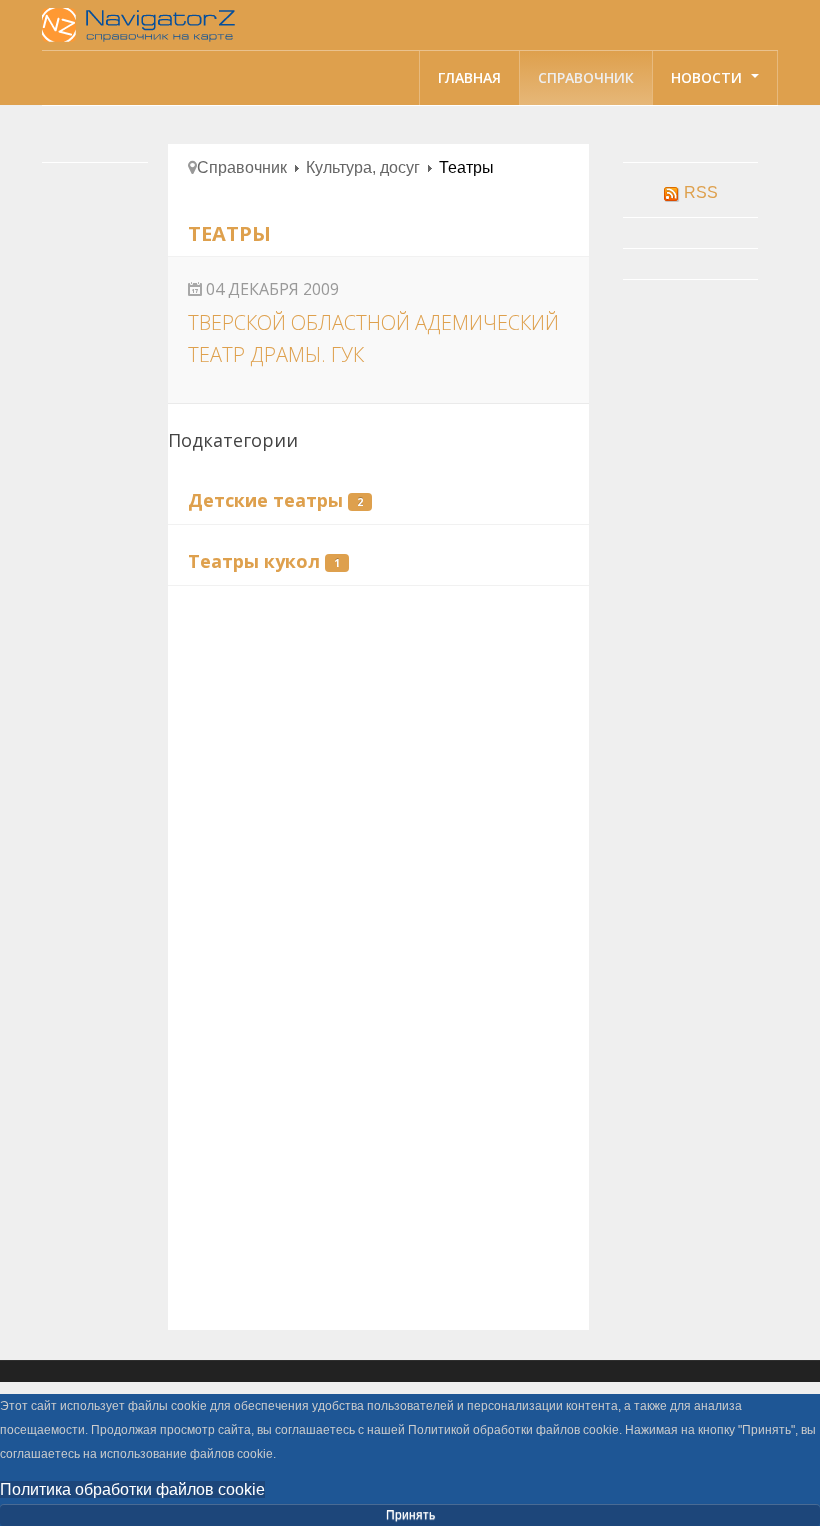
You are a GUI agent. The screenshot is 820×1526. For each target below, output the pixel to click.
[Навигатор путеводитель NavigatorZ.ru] (141, 25)
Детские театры (265, 500)
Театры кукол (254, 561)
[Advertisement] (379, 757)
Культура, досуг (363, 167)
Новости (708, 77)
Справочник (586, 77)
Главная (469, 77)
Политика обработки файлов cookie (132, 1489)
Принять (410, 1515)
